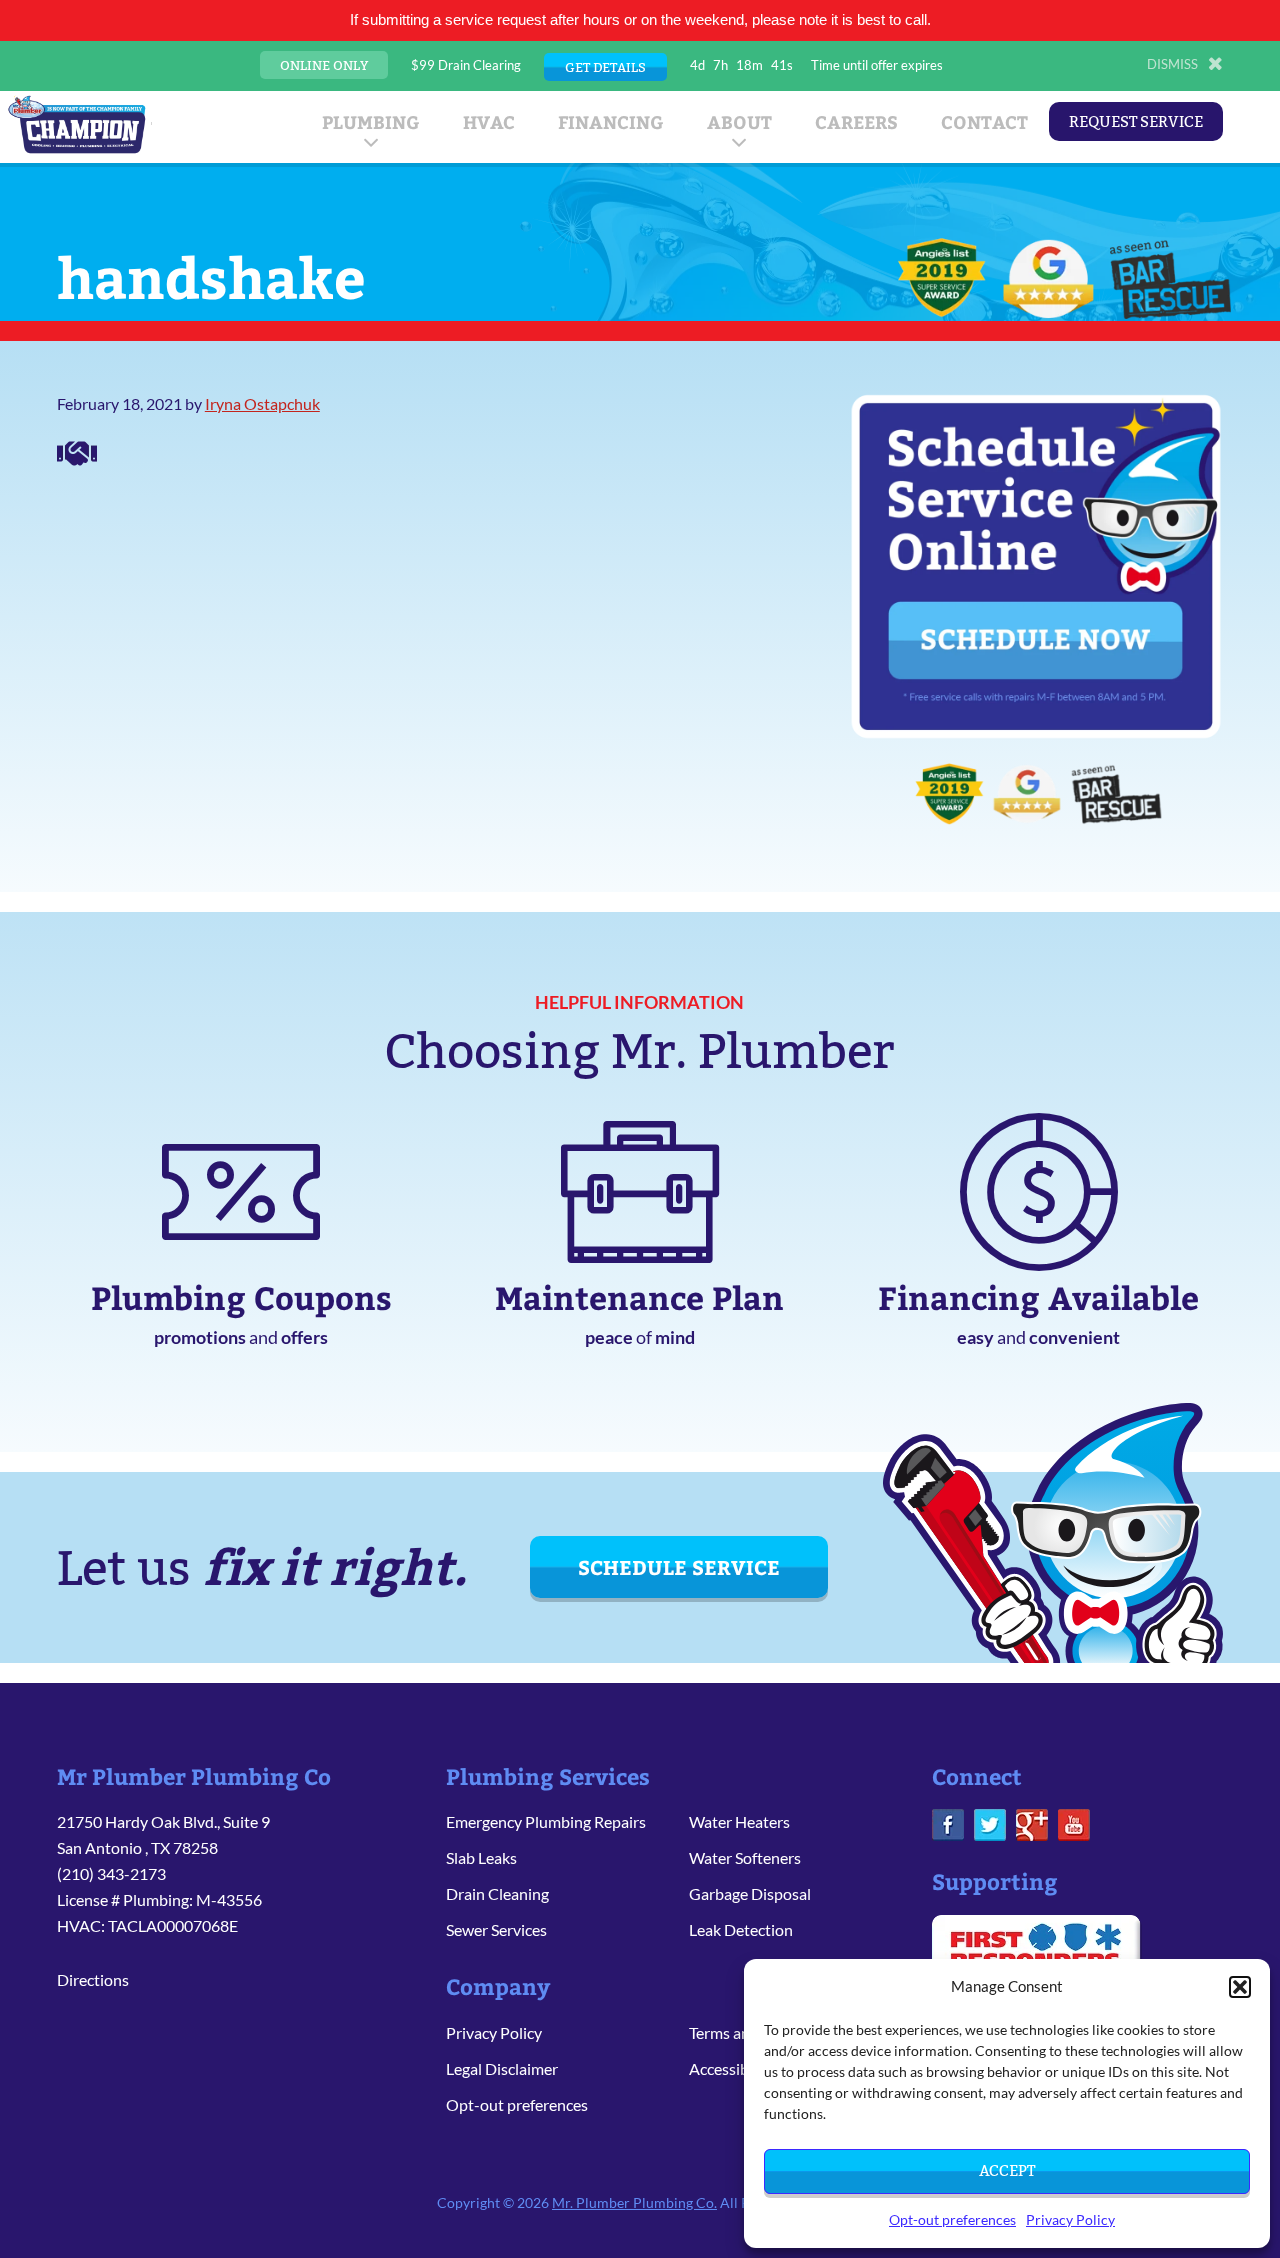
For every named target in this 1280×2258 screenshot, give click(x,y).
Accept (1007, 2170)
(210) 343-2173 (111, 1873)
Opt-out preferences (952, 2219)
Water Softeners (745, 1857)
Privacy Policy (1070, 2219)
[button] (1240, 1987)
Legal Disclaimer (502, 2068)
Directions (93, 1979)
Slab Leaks (481, 1857)
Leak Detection (741, 1929)
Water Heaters (739, 1821)
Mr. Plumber (77, 124)
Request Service (1136, 121)
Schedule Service (679, 1566)
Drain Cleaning (497, 1893)
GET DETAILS (605, 67)
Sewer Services (496, 1929)
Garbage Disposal (750, 1893)
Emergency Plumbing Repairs (546, 1821)
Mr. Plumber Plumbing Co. (634, 2202)
